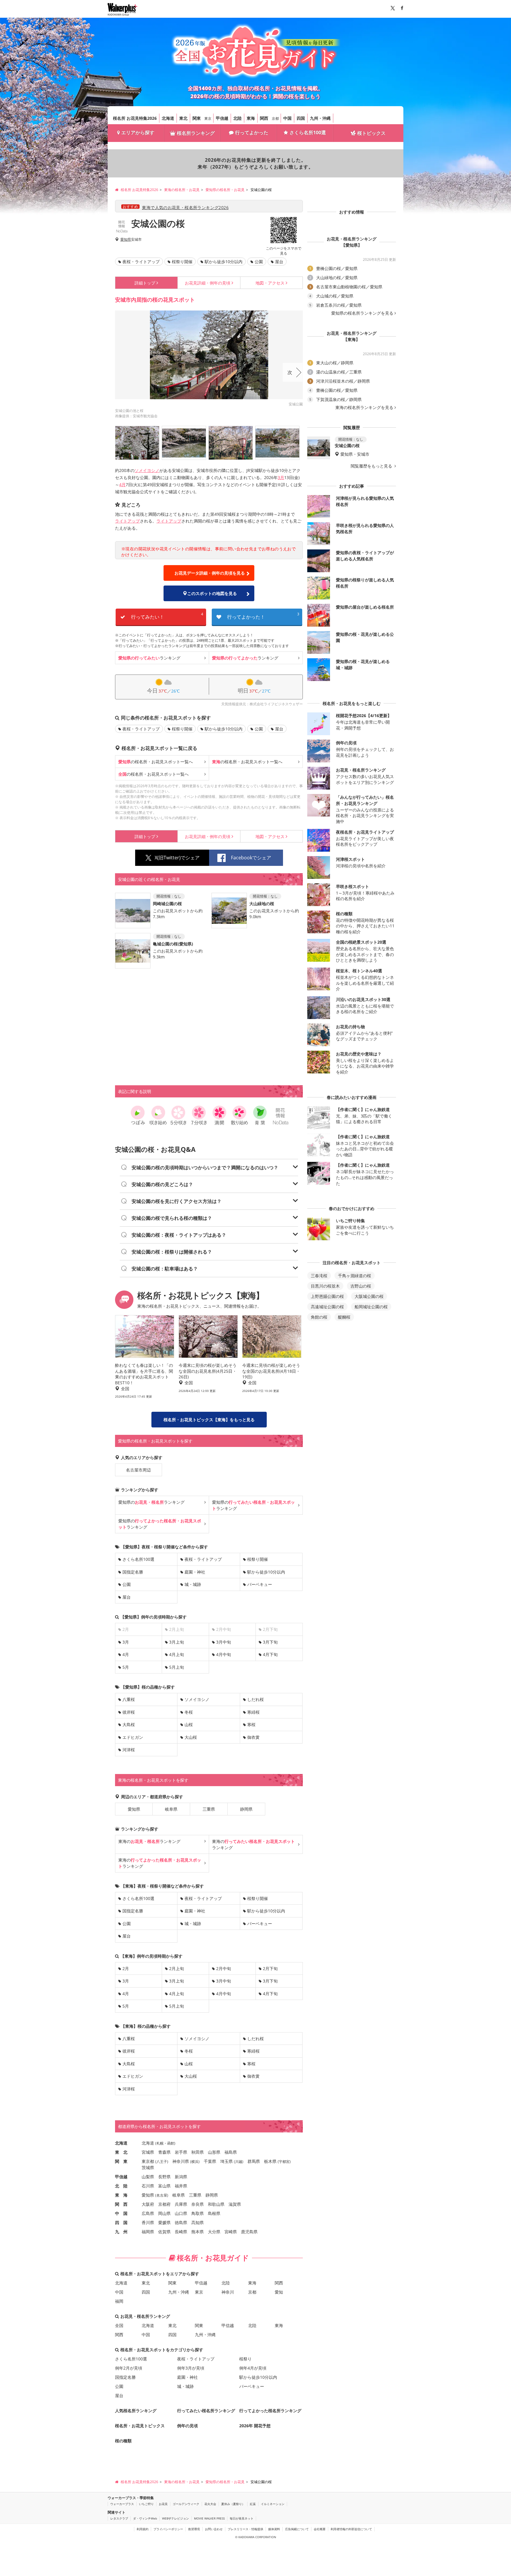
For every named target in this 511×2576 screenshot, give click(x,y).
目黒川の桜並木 (325, 1286)
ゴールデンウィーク (186, 2504)
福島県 (231, 2152)
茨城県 (148, 2167)
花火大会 (210, 2504)
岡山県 (164, 2213)
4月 (122, 485)
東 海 (121, 2195)
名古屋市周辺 (138, 1470)
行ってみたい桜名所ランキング (206, 2411)
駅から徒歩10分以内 (224, 262)
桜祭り (245, 2359)
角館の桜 (319, 1317)
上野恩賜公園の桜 (327, 1296)
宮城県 (148, 2152)
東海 (251, 118)
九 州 (121, 2232)
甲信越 (222, 118)
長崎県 (181, 2232)
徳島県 (181, 2222)
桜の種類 (123, 2441)
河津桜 (129, 1750)
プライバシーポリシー (168, 2529)
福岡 (119, 2301)
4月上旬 (177, 1654)
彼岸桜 (129, 1712)
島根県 (214, 2213)
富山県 (164, 2186)
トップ (145, 283)
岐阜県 (171, 1809)
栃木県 (270, 2161)
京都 (275, 118)
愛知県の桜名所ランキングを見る (362, 313)
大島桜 (129, 1724)
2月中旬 (224, 1968)
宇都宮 (284, 2162)
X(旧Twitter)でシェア (177, 858)
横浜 (195, 2162)
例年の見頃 (208, 283)
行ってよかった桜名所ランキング (270, 2411)
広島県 (148, 2213)
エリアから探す (138, 132)
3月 (281, 477)
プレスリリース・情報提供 (245, 2529)
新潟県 (181, 2177)
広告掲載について (297, 2529)
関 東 (121, 2161)
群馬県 (254, 2161)
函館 (171, 2143)
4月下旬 (270, 1654)
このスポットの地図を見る (212, 593)
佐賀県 (164, 2232)
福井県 (181, 2186)
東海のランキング (149, 1841)
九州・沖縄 (320, 118)
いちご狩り (146, 2504)
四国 (301, 118)
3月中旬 (224, 1642)
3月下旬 (270, 1642)
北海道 (168, 118)
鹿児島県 (249, 2232)
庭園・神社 (195, 1572)
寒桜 (251, 1724)
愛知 (279, 2292)
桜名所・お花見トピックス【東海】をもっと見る (209, 1420)
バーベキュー (260, 1584)
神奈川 (228, 2292)
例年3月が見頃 (191, 2368)
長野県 (164, 2177)
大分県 (214, 2232)
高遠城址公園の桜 (327, 1307)
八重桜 (129, 1699)
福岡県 (148, 2232)
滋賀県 (235, 2204)
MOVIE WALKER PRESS (209, 2518)
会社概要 (320, 2529)
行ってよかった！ (263, 616)
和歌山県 (216, 2204)
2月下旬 (270, 1968)
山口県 (181, 2213)
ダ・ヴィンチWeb (145, 2518)
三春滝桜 (319, 1276)
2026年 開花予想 (255, 2426)
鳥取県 (198, 2213)
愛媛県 (164, 2222)
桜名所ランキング (196, 133)
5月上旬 (177, 1667)
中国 (287, 118)
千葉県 (210, 2161)
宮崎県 (231, 2232)
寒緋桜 (253, 1712)
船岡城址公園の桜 (371, 1307)
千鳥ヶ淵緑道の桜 (355, 1276)
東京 (208, 118)
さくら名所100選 (308, 132)
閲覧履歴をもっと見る (372, 466)
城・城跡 (193, 1584)
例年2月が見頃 (129, 2368)
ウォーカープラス (122, 2504)
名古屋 (162, 2195)
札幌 (160, 2143)
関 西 (121, 2204)
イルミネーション (273, 2504)
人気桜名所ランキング (136, 2411)
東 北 (121, 2152)
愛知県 (126, 240)
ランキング (149, 658)
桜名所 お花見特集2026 (135, 118)
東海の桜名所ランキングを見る (364, 407)
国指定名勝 (133, 1572)
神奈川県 (181, 2161)
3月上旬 (177, 1642)
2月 (126, 1968)
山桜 (189, 1724)
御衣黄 (253, 1737)
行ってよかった (252, 132)
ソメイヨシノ (147, 470)
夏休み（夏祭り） (233, 2504)
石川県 (148, 2186)
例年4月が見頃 (253, 2368)
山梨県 (148, 2177)
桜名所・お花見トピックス (140, 2426)
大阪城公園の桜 (369, 1296)
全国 (119, 2325)
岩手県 (181, 2152)
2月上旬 (177, 1968)
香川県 (148, 2222)
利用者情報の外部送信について (351, 2529)
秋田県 (198, 2152)
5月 (126, 1667)
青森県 (164, 2152)
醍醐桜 (344, 1317)
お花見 (163, 2504)
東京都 (148, 2161)
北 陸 (121, 2186)
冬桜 (189, 1712)
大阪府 (148, 2204)
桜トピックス (371, 133)
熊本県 (198, 2232)
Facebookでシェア (251, 858)
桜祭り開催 (182, 262)
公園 (259, 262)
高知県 (198, 2222)
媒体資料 (274, 2529)
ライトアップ (127, 521)
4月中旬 (224, 1654)
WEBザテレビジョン (176, 2518)
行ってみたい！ (167, 616)
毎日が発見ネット (242, 2518)
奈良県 (198, 2204)
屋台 (279, 262)
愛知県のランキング (151, 1502)
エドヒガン (133, 1737)
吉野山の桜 (361, 1286)
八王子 (162, 2162)
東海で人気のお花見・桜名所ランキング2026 (185, 207)
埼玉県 (227, 2161)
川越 (239, 2162)
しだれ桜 (256, 1699)
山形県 (214, 2152)
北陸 (237, 118)
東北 (183, 118)
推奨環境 (194, 2529)
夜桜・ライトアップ (141, 262)
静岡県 (246, 1809)
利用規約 (143, 2529)
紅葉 (253, 2504)
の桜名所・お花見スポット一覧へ (156, 762)
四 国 (121, 2222)
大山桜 (191, 1737)
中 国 (121, 2213)
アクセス (270, 283)
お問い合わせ (214, 2529)
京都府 (164, 2204)
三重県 (209, 1809)
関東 (197, 118)
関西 (264, 118)
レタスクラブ (119, 2518)
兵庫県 (181, 2204)
